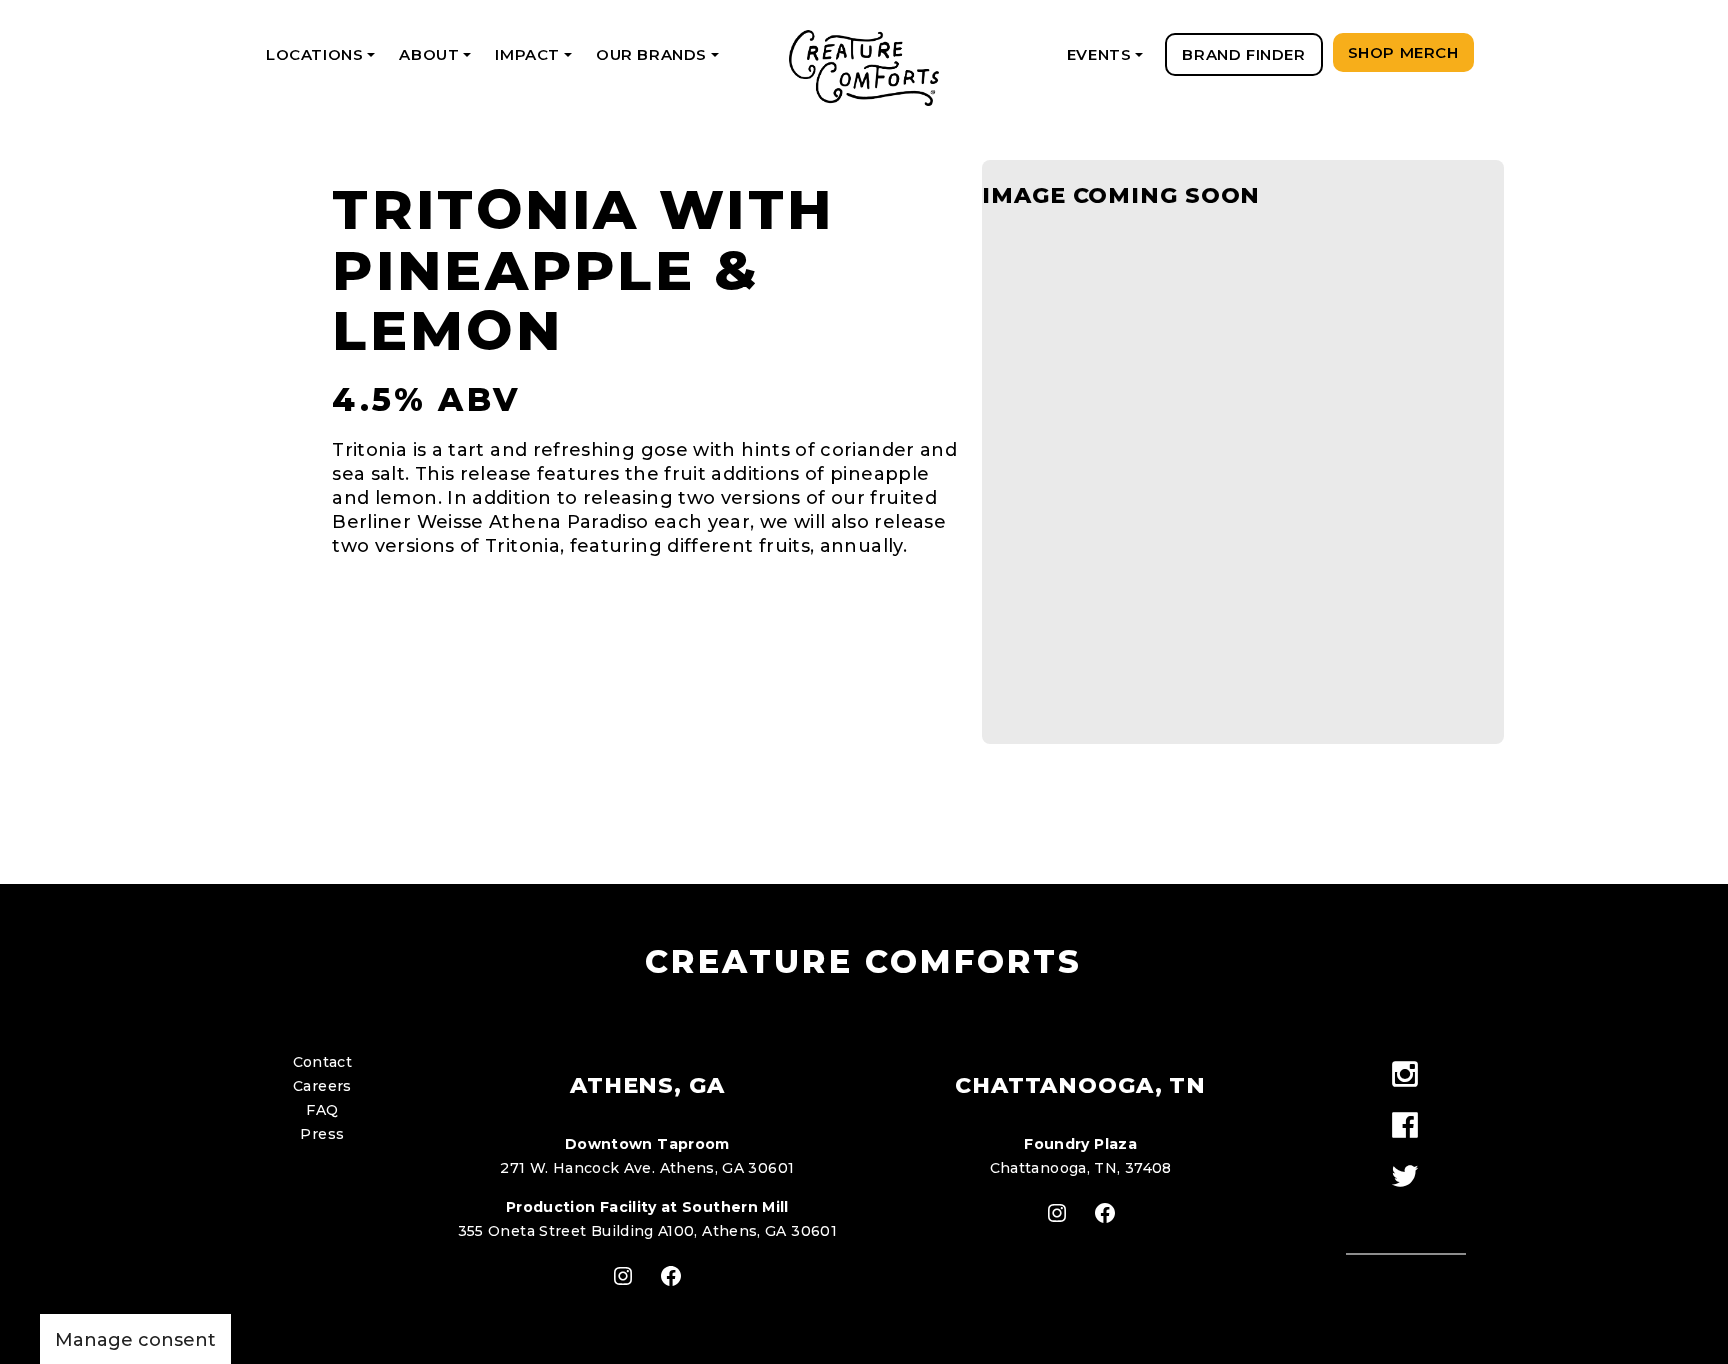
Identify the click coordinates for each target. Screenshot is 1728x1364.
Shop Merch (1403, 52)
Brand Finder (1243, 54)
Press (322, 1134)
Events (1108, 60)
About (438, 60)
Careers (322, 1086)
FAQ (322, 1110)
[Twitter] (1405, 1177)
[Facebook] (1405, 1126)
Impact (536, 60)
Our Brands (661, 60)
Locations (324, 60)
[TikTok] (1405, 1213)
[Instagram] (1405, 1075)
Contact (323, 1062)
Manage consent (135, 1340)
